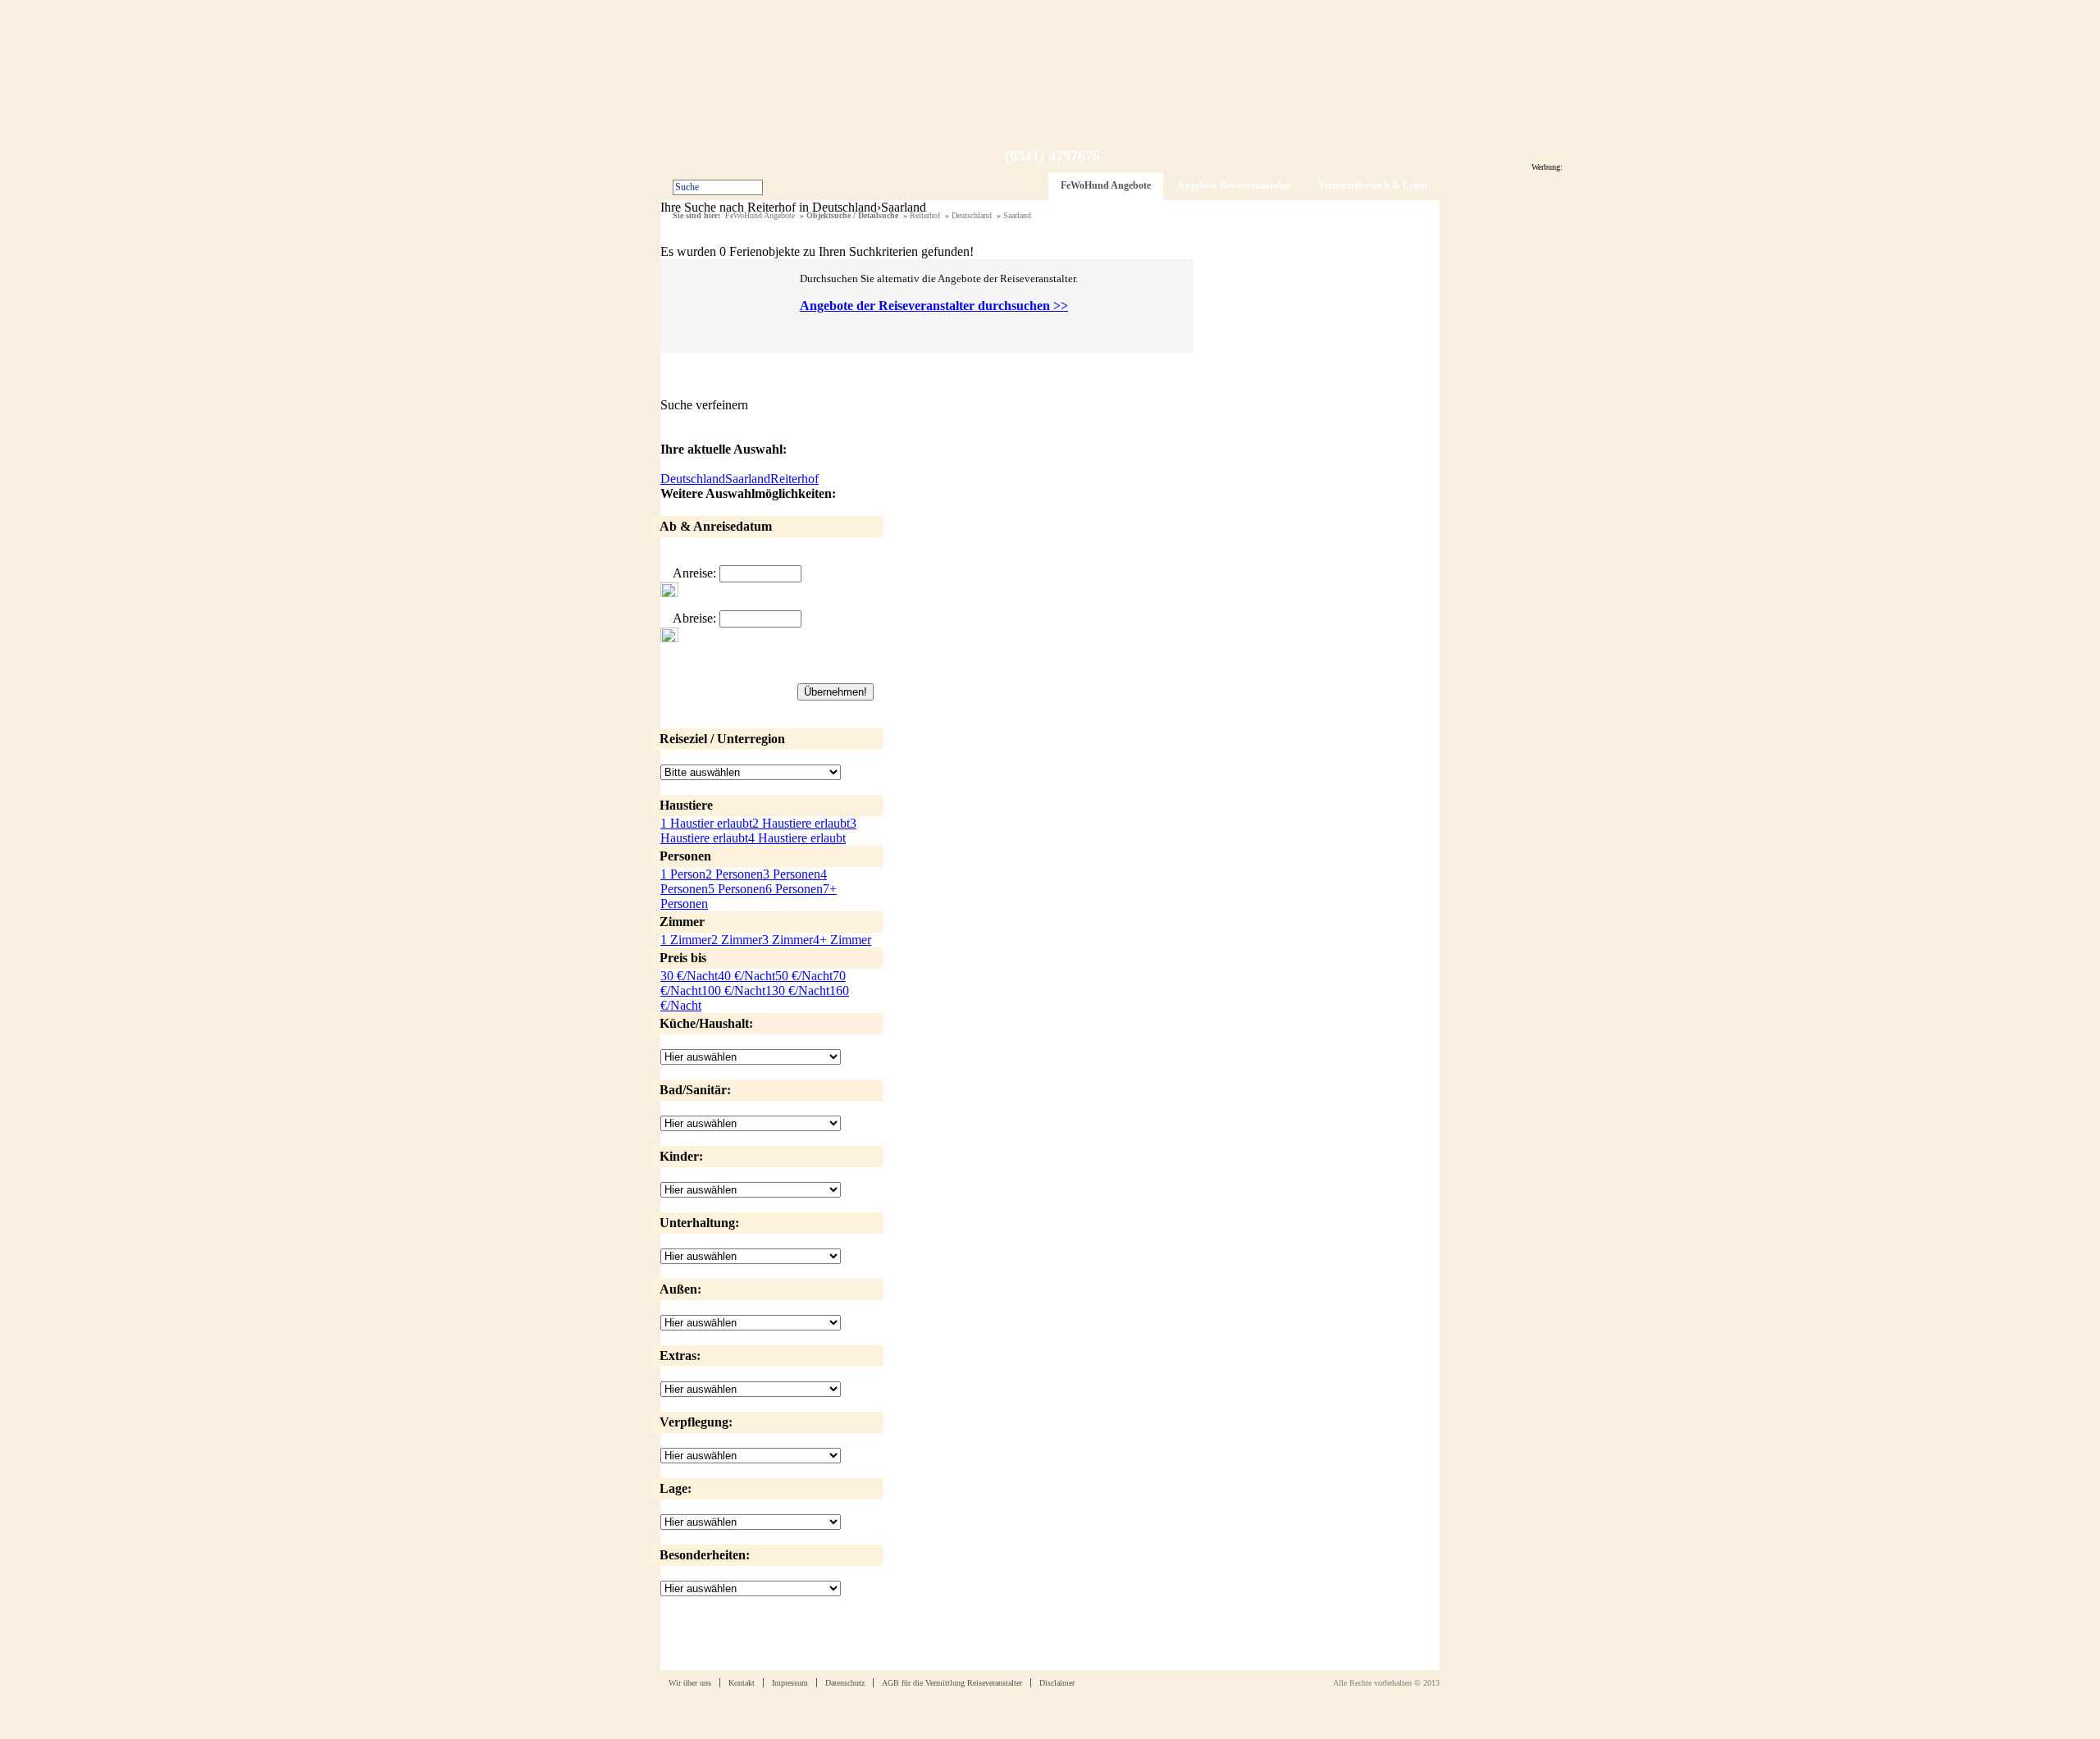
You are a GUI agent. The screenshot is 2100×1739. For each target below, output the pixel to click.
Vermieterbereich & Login (1373, 185)
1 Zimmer (686, 940)
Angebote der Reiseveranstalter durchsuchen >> (934, 306)
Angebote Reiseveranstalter (1235, 185)
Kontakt (742, 1683)
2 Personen (734, 874)
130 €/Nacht (797, 990)
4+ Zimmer (842, 940)
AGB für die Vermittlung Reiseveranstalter (952, 1683)
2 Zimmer (737, 940)
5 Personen (737, 889)
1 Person (683, 874)
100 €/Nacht (733, 990)
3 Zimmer (787, 940)
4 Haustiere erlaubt (797, 838)
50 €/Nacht (804, 976)
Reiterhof (925, 215)
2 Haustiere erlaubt (801, 823)
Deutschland (972, 215)
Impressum (790, 1683)
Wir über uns (690, 1683)
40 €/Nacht (746, 976)
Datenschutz (845, 1683)
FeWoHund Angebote (1106, 185)
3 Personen (792, 874)
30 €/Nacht (689, 976)
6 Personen (794, 889)
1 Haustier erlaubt (706, 823)
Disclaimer (1057, 1683)
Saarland (1017, 215)
